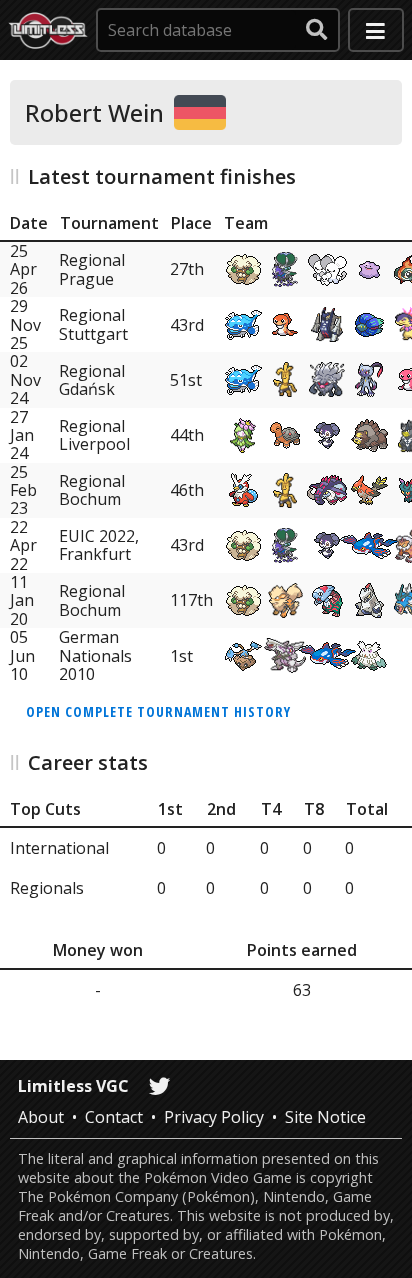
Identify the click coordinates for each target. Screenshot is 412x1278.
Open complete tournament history (158, 711)
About (41, 1117)
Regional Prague (92, 269)
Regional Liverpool (94, 435)
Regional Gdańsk (92, 380)
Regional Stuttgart (93, 324)
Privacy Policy (214, 1117)
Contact (114, 1117)
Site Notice (325, 1117)
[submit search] (317, 30)
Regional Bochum (92, 490)
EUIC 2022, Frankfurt (99, 545)
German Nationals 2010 (95, 655)
